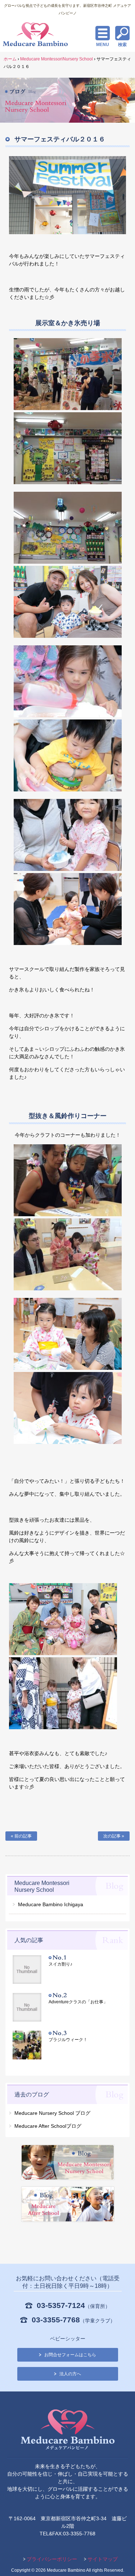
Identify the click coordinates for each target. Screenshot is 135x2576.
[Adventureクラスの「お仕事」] (31, 2008)
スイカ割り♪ (60, 1964)
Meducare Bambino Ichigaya (51, 1904)
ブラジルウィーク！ (68, 2040)
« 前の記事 (21, 1836)
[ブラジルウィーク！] (31, 2046)
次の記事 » (114, 1836)
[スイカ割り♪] (31, 1970)
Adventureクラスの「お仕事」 (78, 2002)
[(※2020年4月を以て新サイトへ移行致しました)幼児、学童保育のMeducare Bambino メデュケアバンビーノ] (68, 2431)
